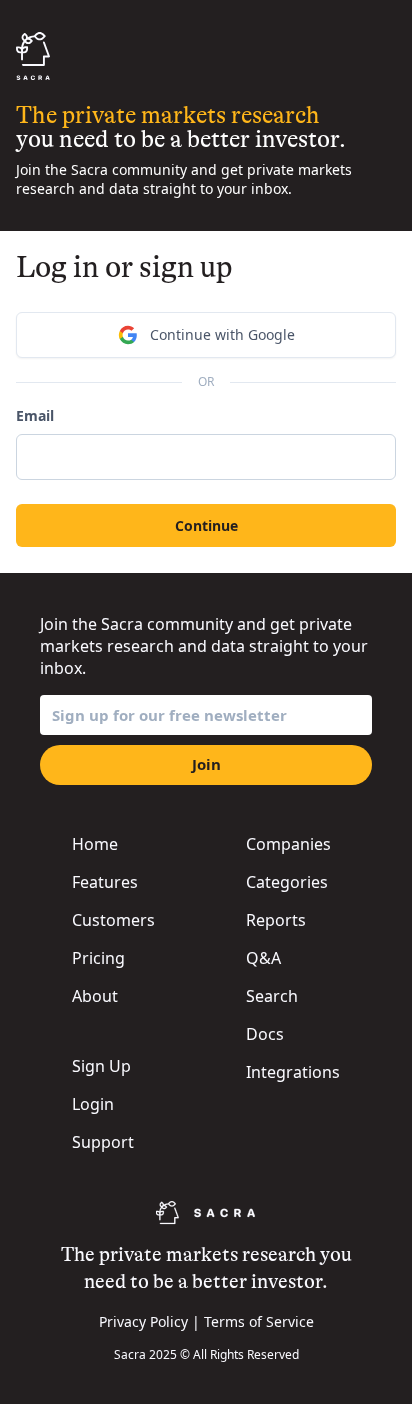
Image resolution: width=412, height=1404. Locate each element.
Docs (265, 1034)
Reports (276, 920)
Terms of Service (259, 1321)
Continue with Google (222, 334)
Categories (287, 882)
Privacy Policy (143, 1321)
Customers (113, 920)
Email (35, 415)
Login (93, 1104)
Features (105, 882)
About (95, 996)
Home (95, 844)
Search (272, 996)
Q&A (263, 958)
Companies (288, 844)
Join (206, 764)
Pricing (98, 958)
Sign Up (101, 1066)
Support (103, 1142)
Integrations (293, 1072)
